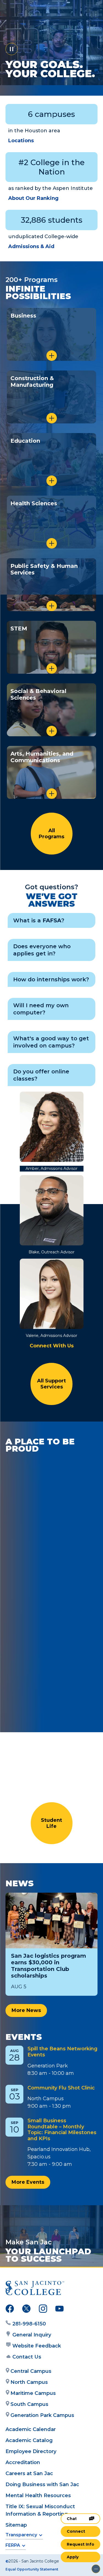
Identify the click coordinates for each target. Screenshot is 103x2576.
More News (26, 2010)
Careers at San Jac (29, 2473)
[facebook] (10, 2310)
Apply (73, 2557)
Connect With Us (52, 1346)
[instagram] (43, 2310)
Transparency (21, 2535)
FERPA (13, 2545)
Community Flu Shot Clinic (61, 2088)
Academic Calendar (31, 2429)
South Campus (29, 2404)
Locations (21, 141)
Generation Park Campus (42, 2415)
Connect (76, 2531)
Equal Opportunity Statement (32, 2569)
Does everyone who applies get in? (42, 950)
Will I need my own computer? (41, 1009)
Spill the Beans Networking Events (62, 2052)
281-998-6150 (29, 2324)
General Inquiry (32, 2335)
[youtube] (59, 2310)
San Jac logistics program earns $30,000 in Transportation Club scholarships (48, 1966)
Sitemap (16, 2525)
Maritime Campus (33, 2393)
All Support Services (51, 1384)
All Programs (51, 834)
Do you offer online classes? (41, 1075)
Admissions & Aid (31, 246)
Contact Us (27, 2357)
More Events (28, 2182)
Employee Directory (31, 2451)
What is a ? (39, 920)
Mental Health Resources (38, 2496)
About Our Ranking (33, 198)
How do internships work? (51, 979)
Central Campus (31, 2371)
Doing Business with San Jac (42, 2484)
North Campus (29, 2382)
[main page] (21, 10)
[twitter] (26, 2310)
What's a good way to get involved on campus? (51, 1042)
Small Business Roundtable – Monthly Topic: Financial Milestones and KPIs (62, 2130)
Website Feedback (37, 2346)
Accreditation (23, 2462)
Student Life (51, 1823)
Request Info (80, 2544)
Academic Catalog (29, 2440)
